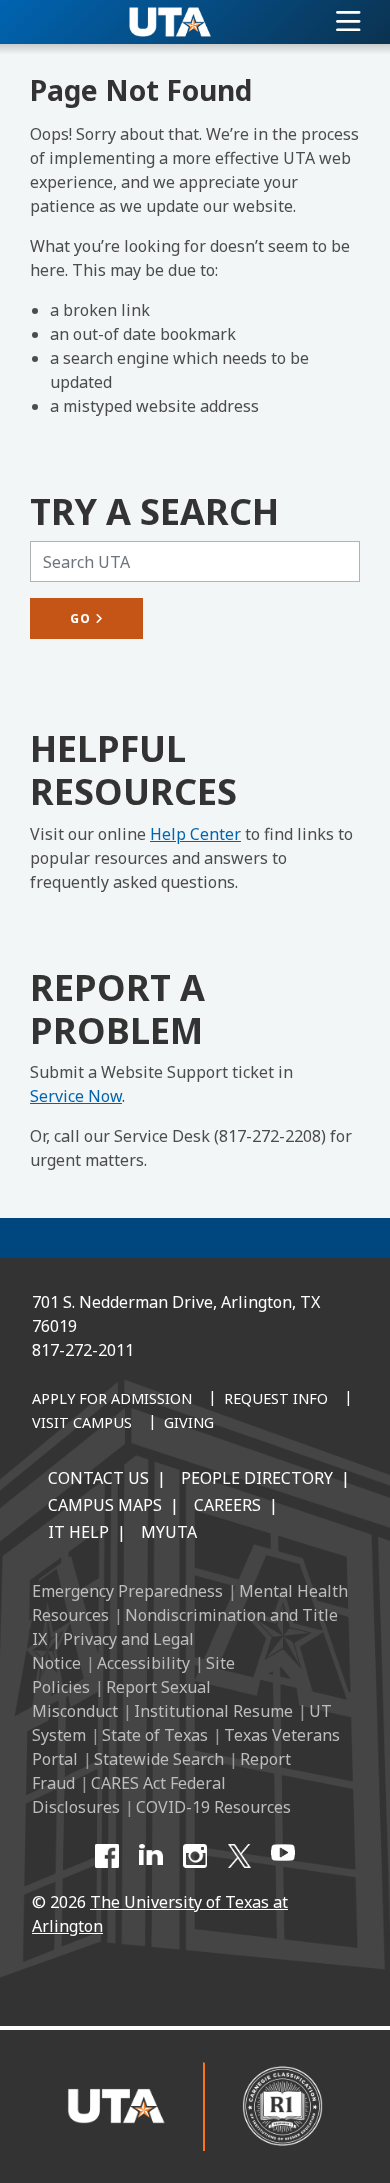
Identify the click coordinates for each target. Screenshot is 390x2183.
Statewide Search (159, 1759)
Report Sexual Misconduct (121, 1699)
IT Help (78, 1532)
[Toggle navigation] (348, 22)
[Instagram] (195, 1856)
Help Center (195, 834)
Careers (227, 1505)
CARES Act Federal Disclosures (129, 1795)
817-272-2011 (83, 1350)
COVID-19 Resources (213, 1807)
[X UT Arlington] (239, 1856)
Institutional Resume (213, 1711)
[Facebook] (107, 1856)
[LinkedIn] (151, 1856)
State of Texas (155, 1735)
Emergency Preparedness (127, 1591)
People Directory (257, 1478)
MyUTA (169, 1532)
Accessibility (143, 1663)
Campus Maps (105, 1505)
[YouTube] (283, 1856)
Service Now (76, 1096)
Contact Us (98, 1478)
